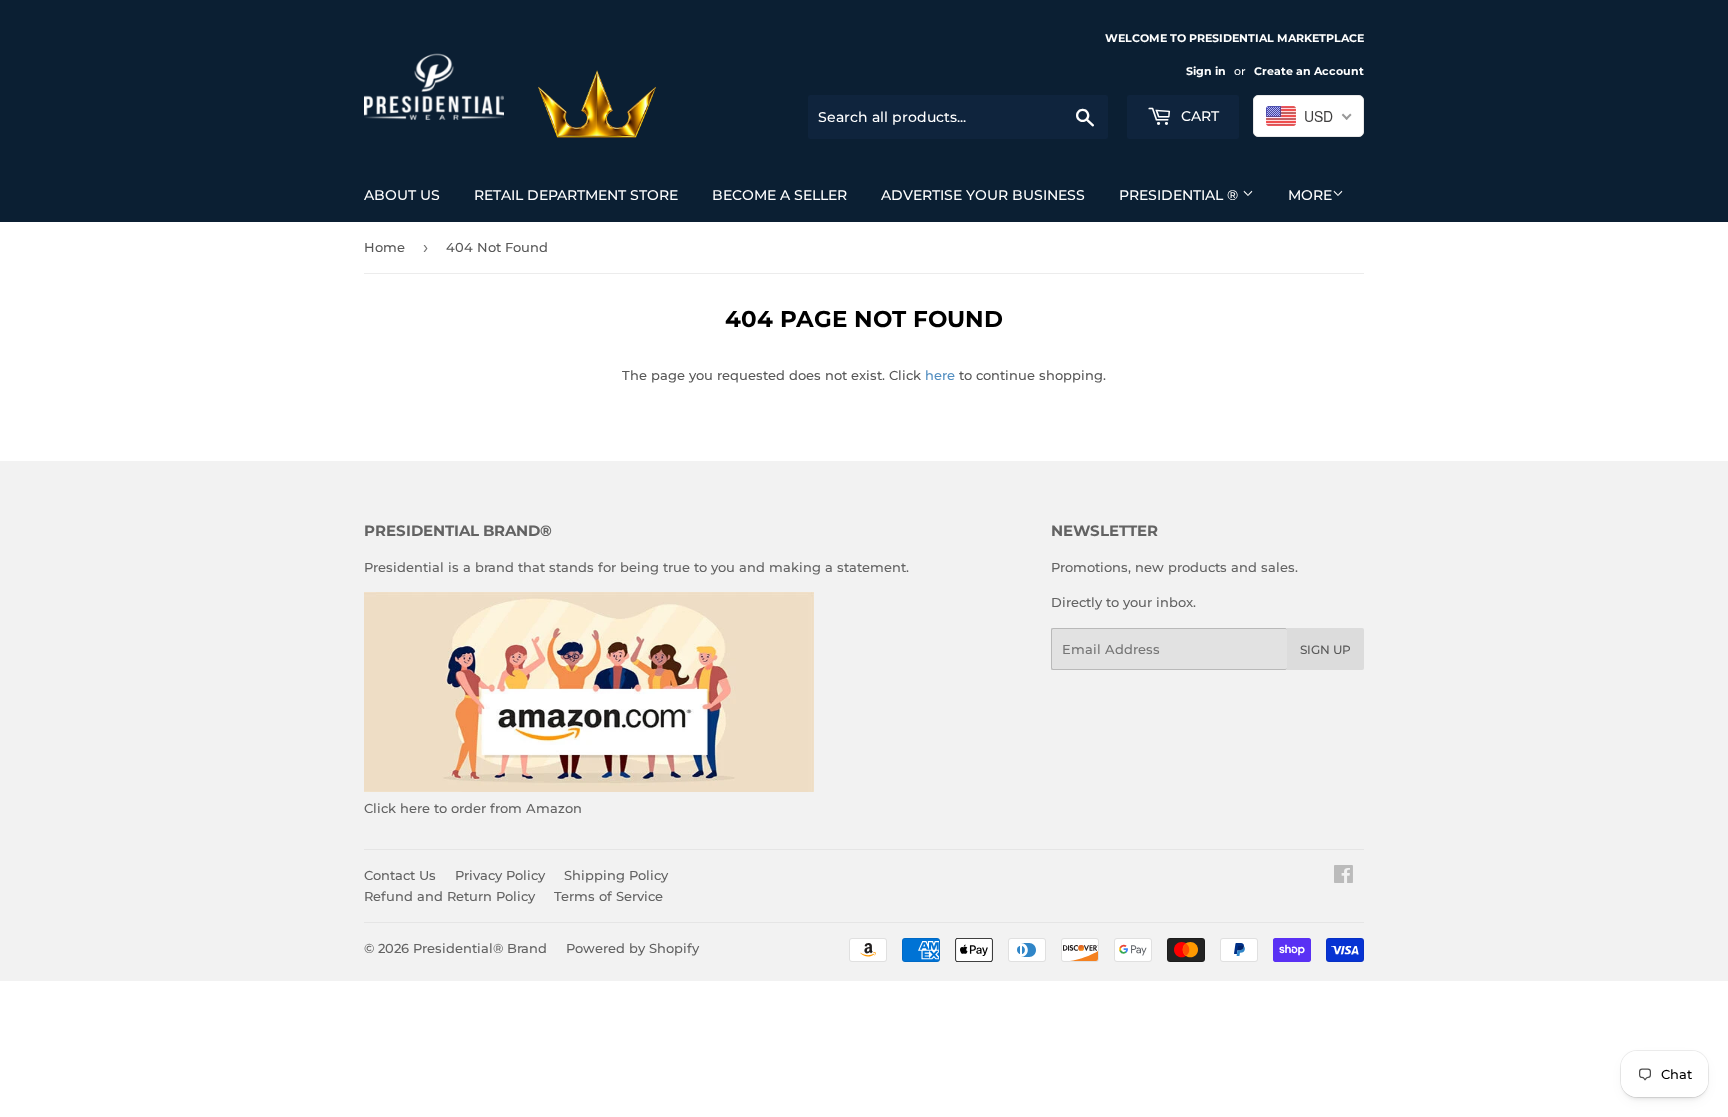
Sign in (1206, 71)
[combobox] (1308, 116)
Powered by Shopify (632, 948)
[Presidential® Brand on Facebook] (1343, 877)
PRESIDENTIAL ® (1180, 195)
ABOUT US (402, 195)
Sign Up (1325, 649)
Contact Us (400, 875)
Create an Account (1309, 71)
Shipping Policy (616, 875)
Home (384, 247)
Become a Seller (779, 195)
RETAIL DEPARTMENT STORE (576, 195)
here (940, 375)
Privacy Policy (500, 875)
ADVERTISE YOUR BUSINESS (983, 195)
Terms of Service (608, 896)
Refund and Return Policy (449, 896)
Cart (1198, 116)
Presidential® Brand (480, 948)
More (1310, 195)
